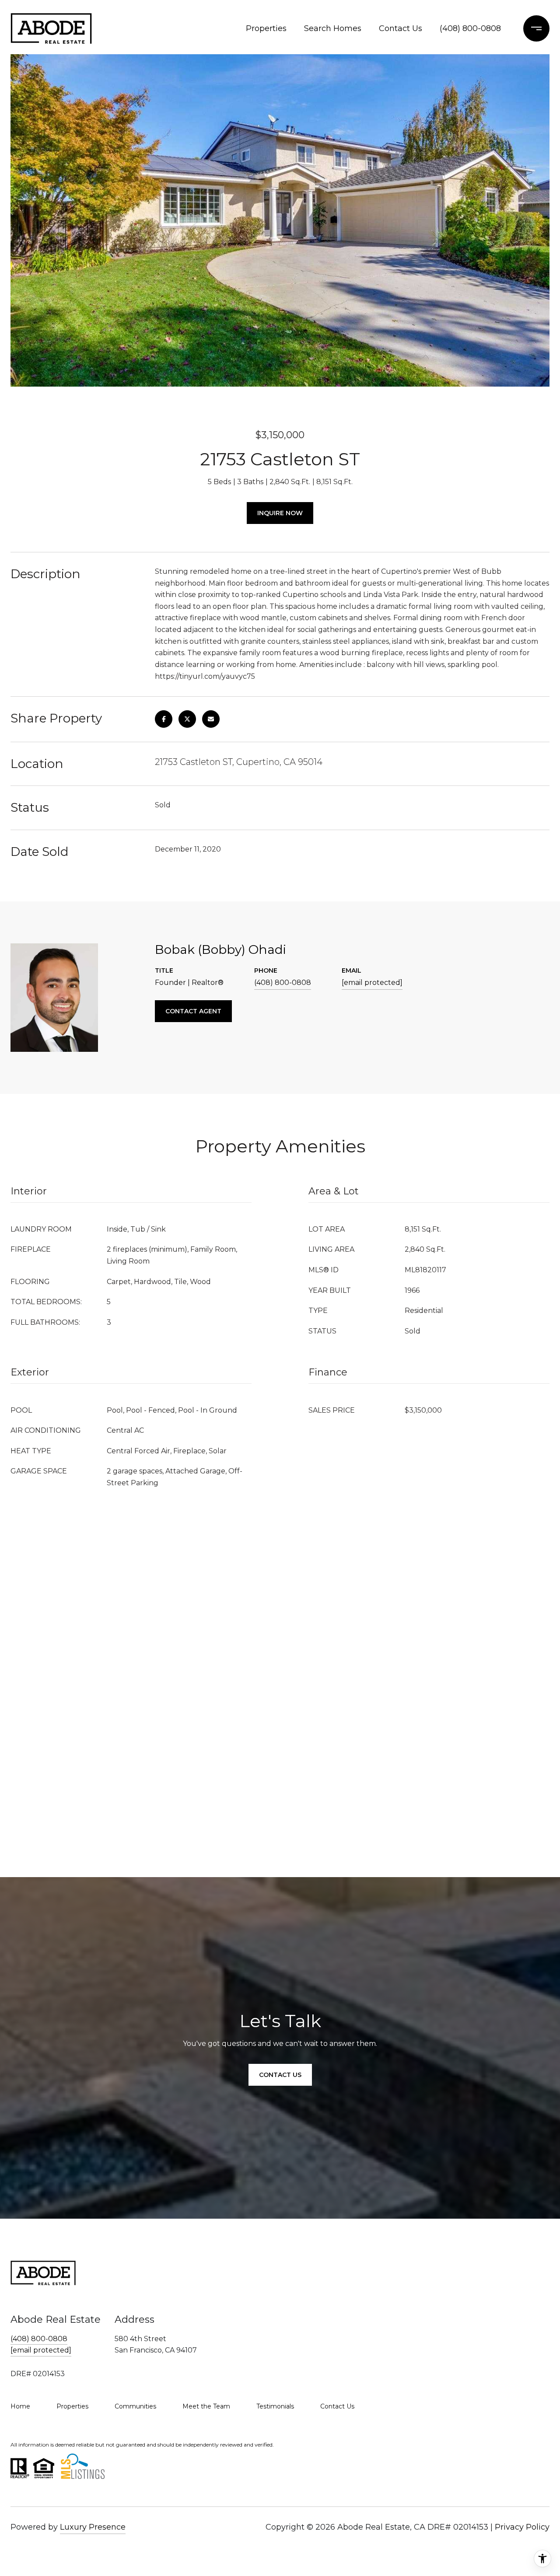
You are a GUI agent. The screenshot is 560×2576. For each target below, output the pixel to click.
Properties (266, 28)
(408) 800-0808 (470, 28)
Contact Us (401, 28)
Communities (135, 2406)
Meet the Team (206, 2406)
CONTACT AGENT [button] (193, 1011)
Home (20, 2406)
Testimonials (275, 2406)
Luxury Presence (93, 2527)
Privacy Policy (522, 2527)
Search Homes (333, 28)
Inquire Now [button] (280, 513)
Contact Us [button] (280, 2075)
